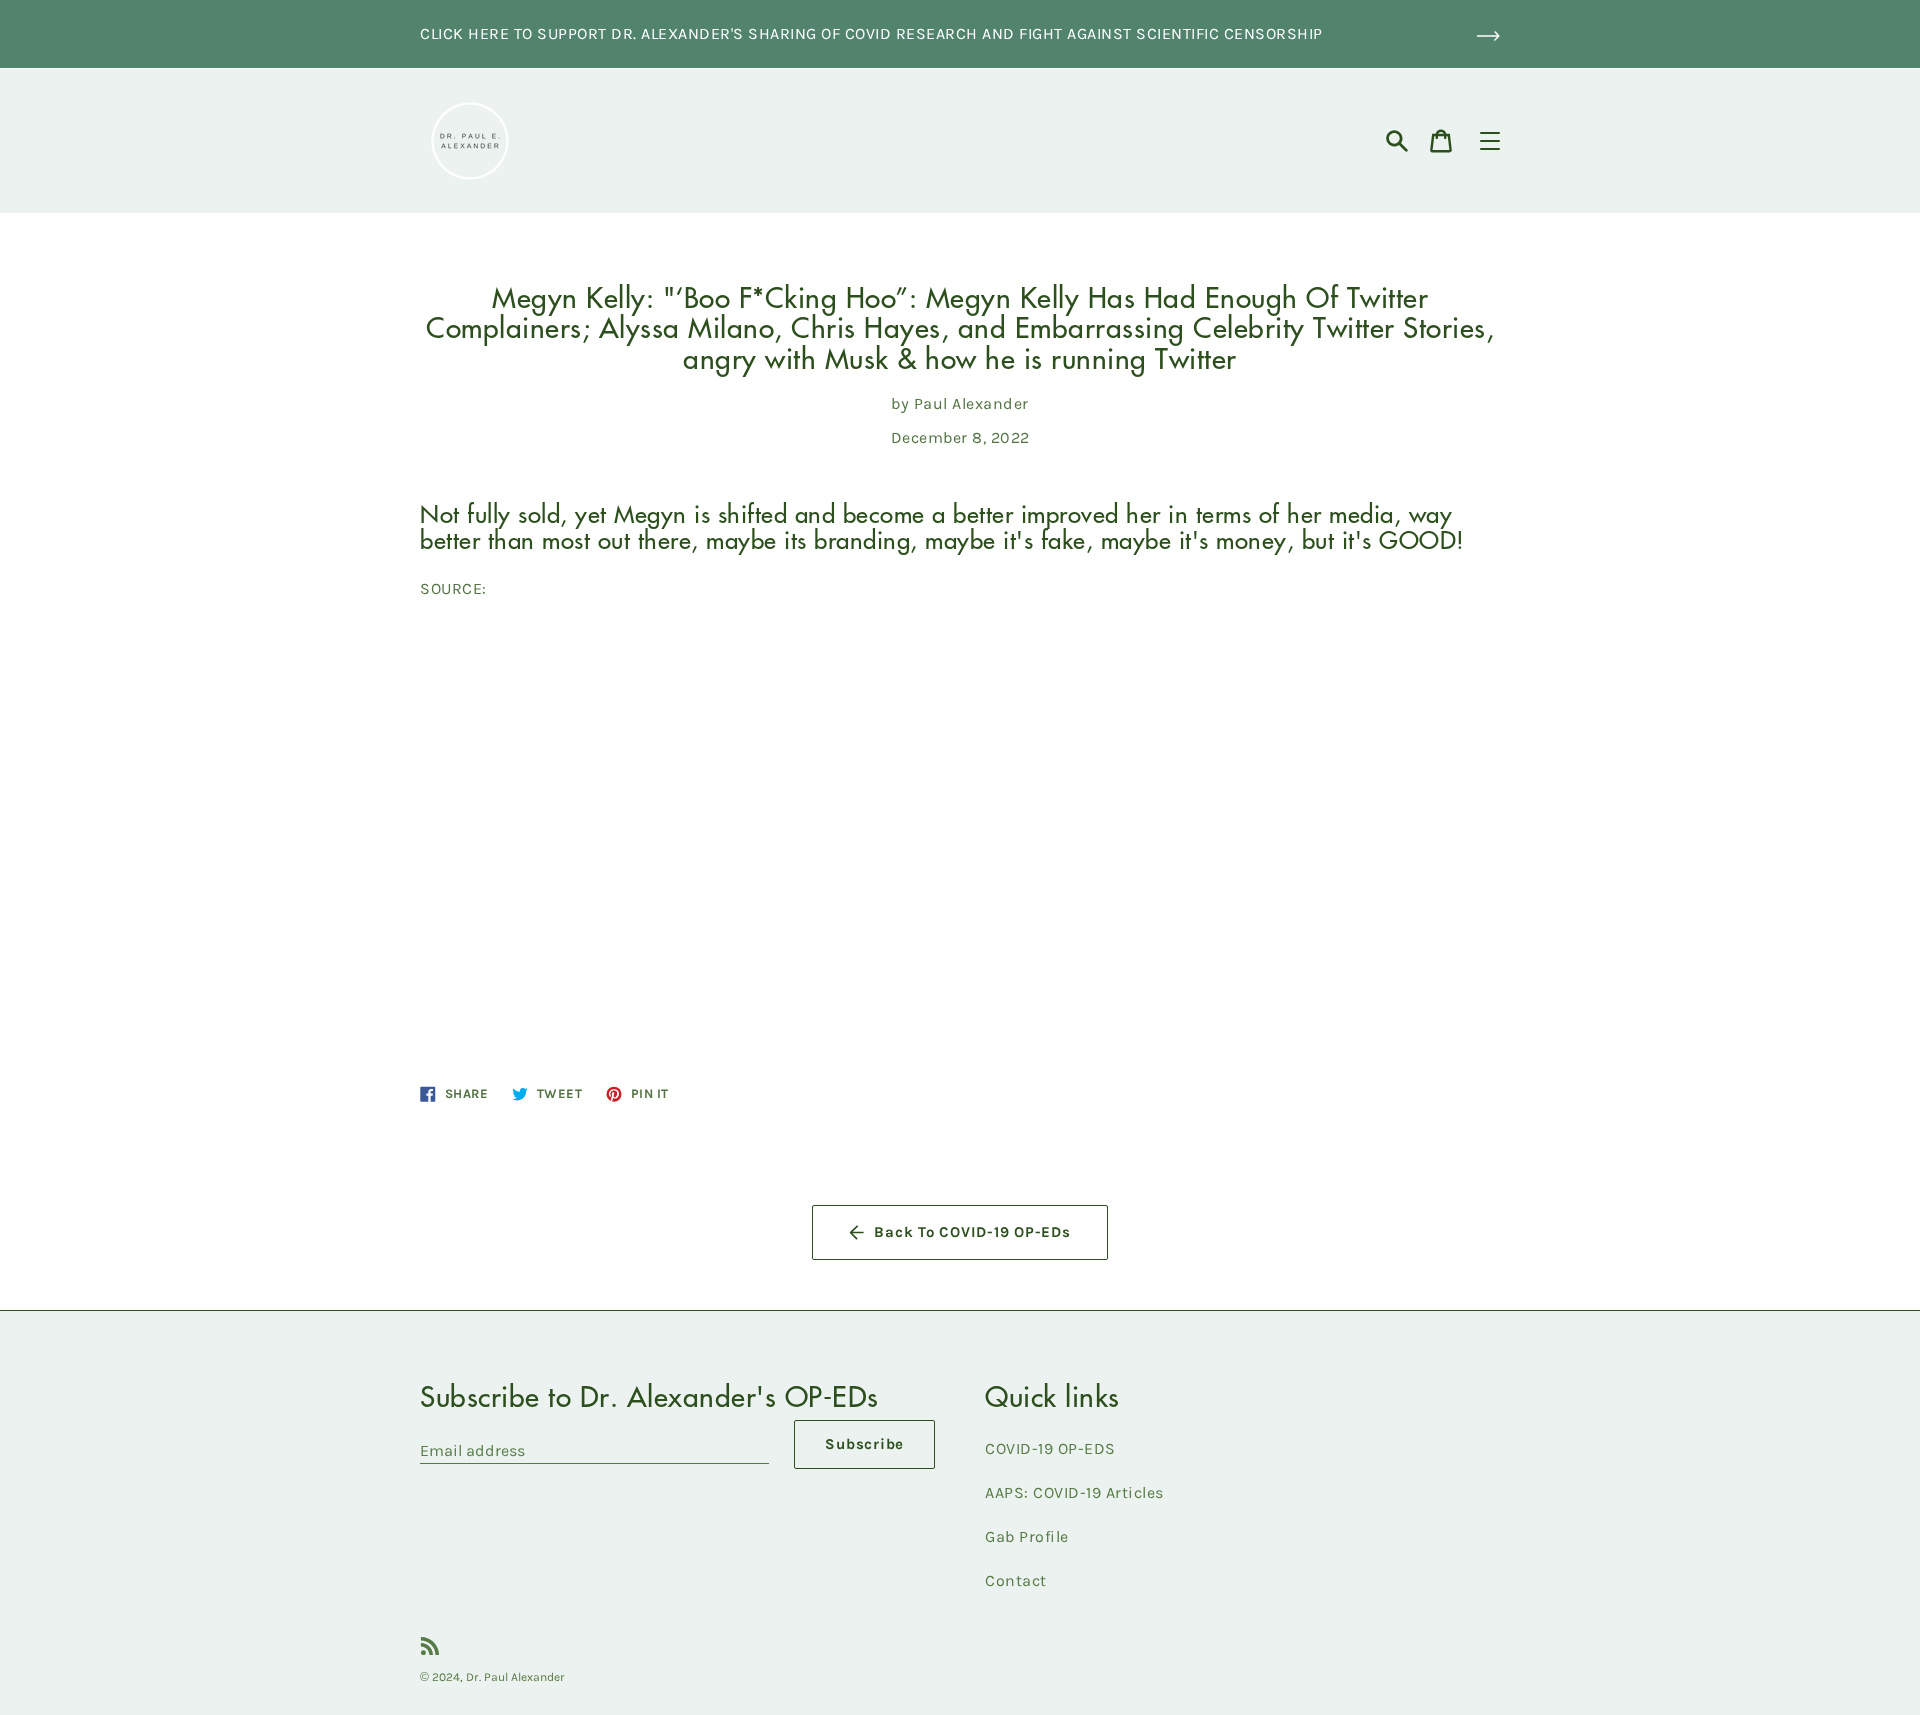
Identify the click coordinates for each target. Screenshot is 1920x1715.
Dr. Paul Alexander (515, 1677)
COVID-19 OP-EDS (1050, 1448)
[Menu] (1490, 141)
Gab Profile (1027, 1536)
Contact (1016, 1580)
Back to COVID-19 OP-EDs (972, 1232)
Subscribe (864, 1444)
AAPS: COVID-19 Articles (1074, 1492)
